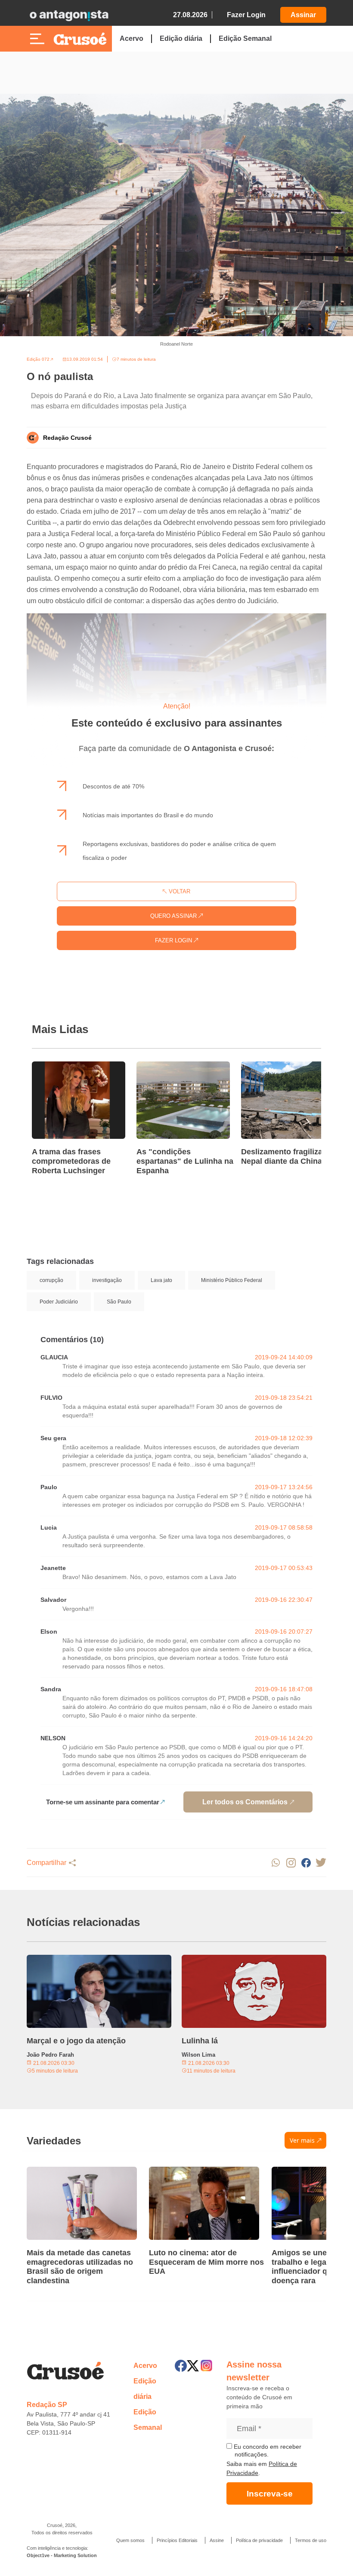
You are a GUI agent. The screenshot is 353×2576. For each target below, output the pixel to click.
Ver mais (302, 2140)
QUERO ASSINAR (174, 916)
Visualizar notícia (59, 1067)
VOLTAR (179, 891)
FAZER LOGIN (174, 940)
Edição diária (181, 38)
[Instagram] (206, 2366)
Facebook (306, 1863)
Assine (217, 2540)
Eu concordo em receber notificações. (267, 2450)
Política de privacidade (259, 2540)
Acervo (132, 38)
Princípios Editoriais (177, 2540)
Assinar (303, 15)
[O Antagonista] (69, 15)
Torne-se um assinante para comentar (103, 1802)
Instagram (291, 1863)
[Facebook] (181, 2366)
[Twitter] (193, 2366)
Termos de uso (311, 2540)
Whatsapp (276, 1863)
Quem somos (130, 2540)
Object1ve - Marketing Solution (62, 2555)
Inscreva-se (270, 2494)
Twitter (321, 1863)
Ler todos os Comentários (245, 1802)
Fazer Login (246, 15)
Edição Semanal (245, 38)
